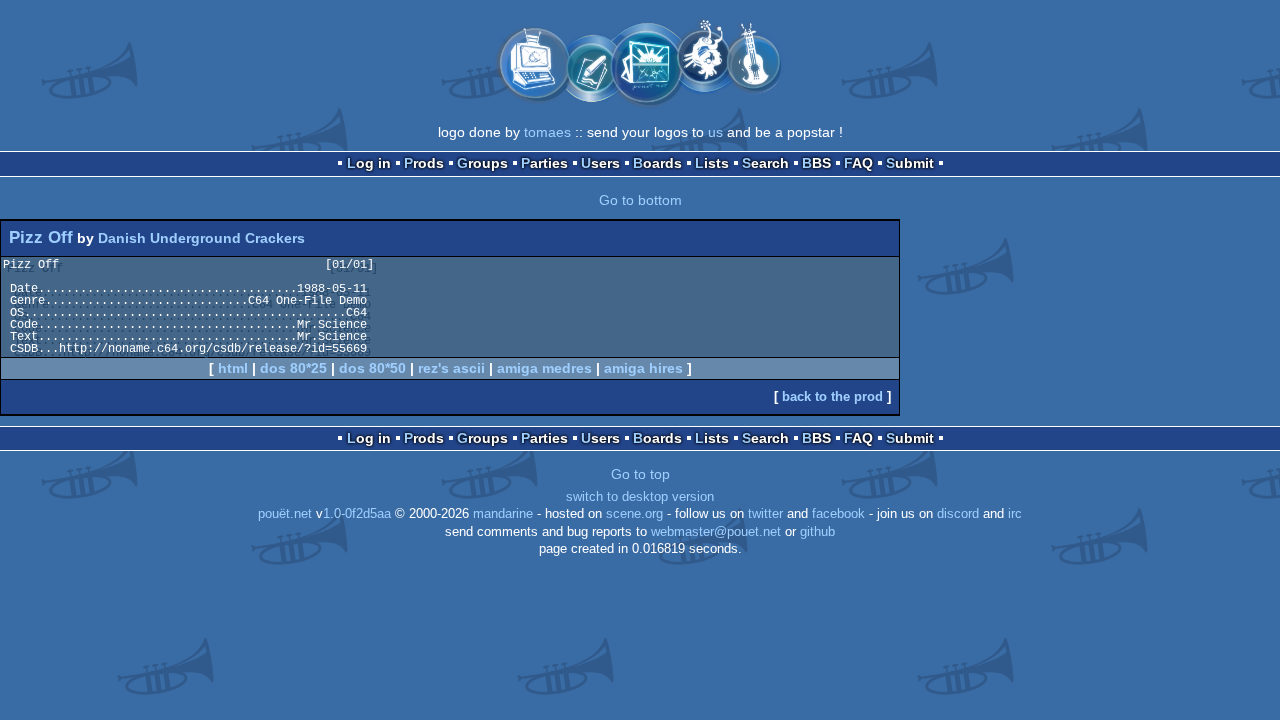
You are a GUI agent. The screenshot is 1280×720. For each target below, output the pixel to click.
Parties (544, 163)
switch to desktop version (640, 497)
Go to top (640, 474)
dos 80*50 (372, 368)
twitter (765, 514)
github (817, 532)
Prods (424, 163)
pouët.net (285, 514)
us (715, 132)
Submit (910, 163)
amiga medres (544, 368)
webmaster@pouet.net (716, 532)
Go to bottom (640, 200)
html (233, 368)
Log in (369, 163)
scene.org (634, 514)
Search (765, 163)
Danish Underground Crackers (201, 238)
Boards (657, 163)
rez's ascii (451, 368)
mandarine (503, 514)
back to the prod (832, 396)
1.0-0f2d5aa (357, 514)
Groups (482, 163)
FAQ (858, 163)
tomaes (547, 132)
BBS (816, 163)
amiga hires (643, 368)
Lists (712, 163)
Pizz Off (41, 237)
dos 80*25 (293, 368)
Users (600, 163)
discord (958, 514)
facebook (838, 514)
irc (1015, 514)
